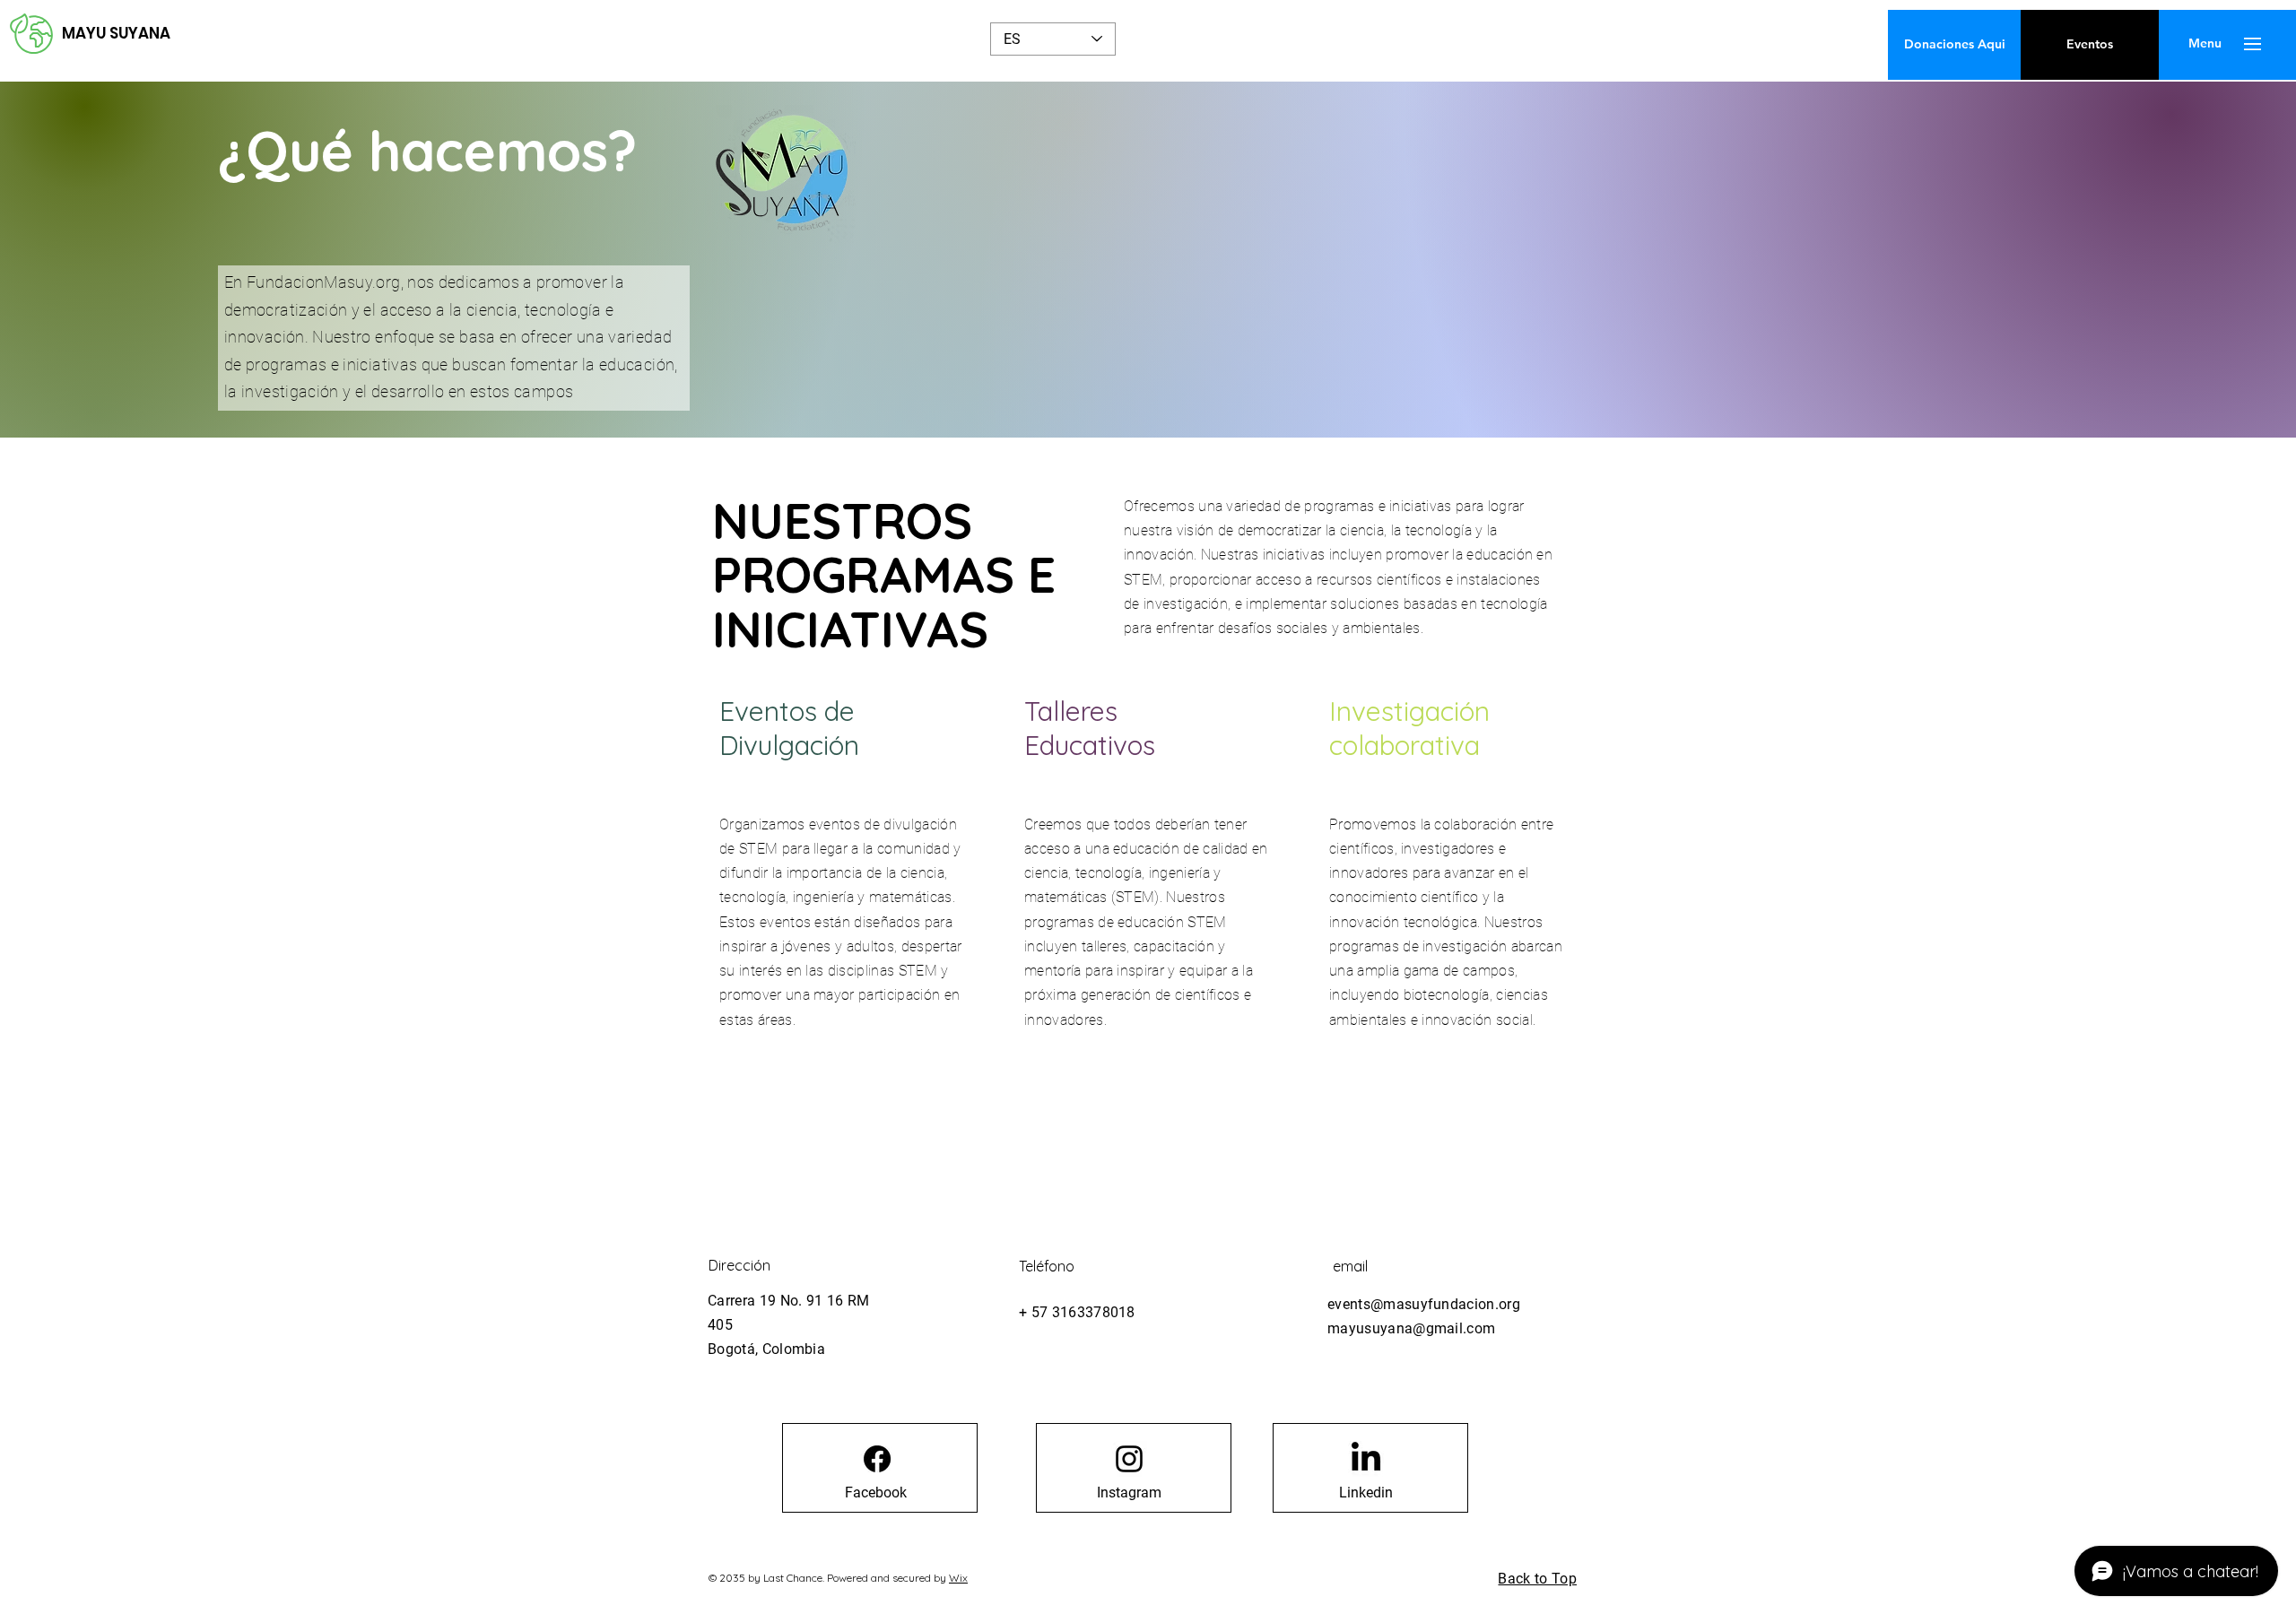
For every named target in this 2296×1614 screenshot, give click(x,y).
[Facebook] (877, 1459)
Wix (958, 1578)
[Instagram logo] (1129, 1459)
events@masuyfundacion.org (1424, 1304)
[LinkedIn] (1366, 1459)
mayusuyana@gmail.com (1411, 1328)
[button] (2205, 44)
